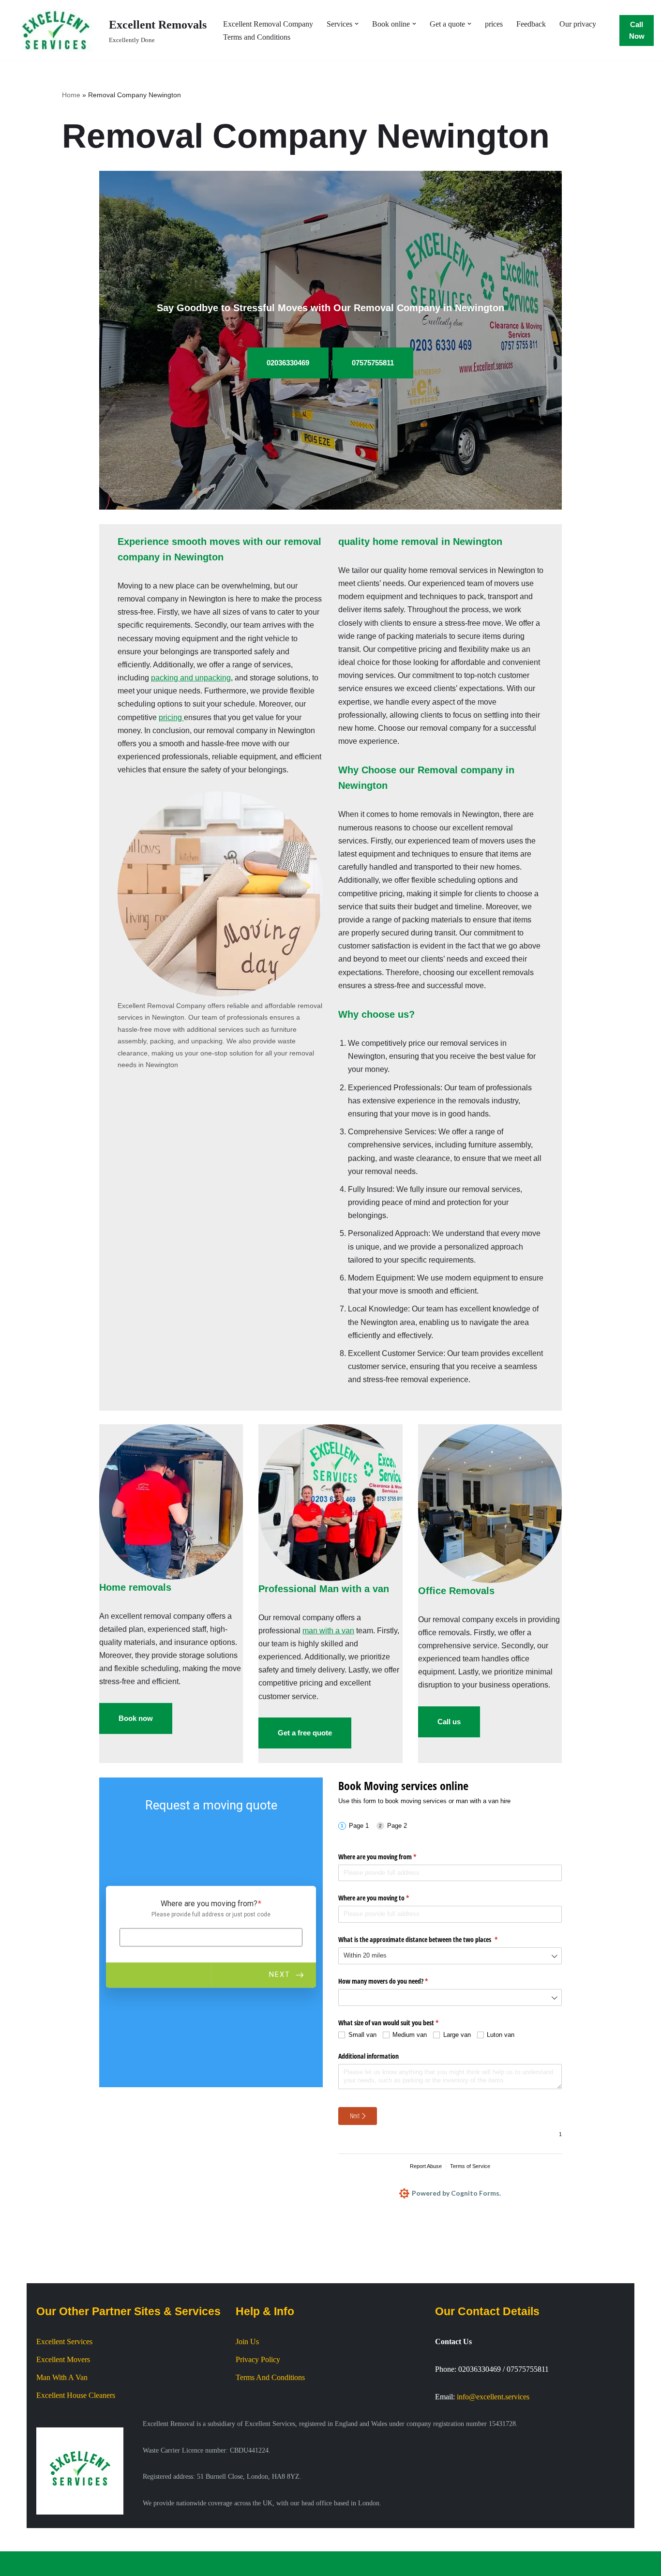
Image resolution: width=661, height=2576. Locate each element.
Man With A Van (62, 2377)
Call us (449, 1722)
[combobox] (450, 1956)
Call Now (637, 30)
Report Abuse (426, 2166)
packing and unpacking (191, 678)
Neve (15, 2564)
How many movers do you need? (394, 1981)
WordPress (84, 2564)
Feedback (531, 24)
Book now (136, 1718)
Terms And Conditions (270, 2377)
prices (494, 24)
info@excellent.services (493, 2397)
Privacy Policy (258, 2359)
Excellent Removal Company (268, 24)
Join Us (247, 2342)
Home (71, 95)
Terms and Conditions (257, 37)
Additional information (368, 2056)
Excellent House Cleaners (76, 2395)
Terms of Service (470, 2166)
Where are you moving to (385, 1898)
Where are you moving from (389, 1857)
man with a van (328, 1631)
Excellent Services (64, 2342)
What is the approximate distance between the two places (429, 1939)
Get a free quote (305, 1733)
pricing (171, 717)
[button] (357, 24)
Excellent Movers (63, 2359)
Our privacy (578, 24)
